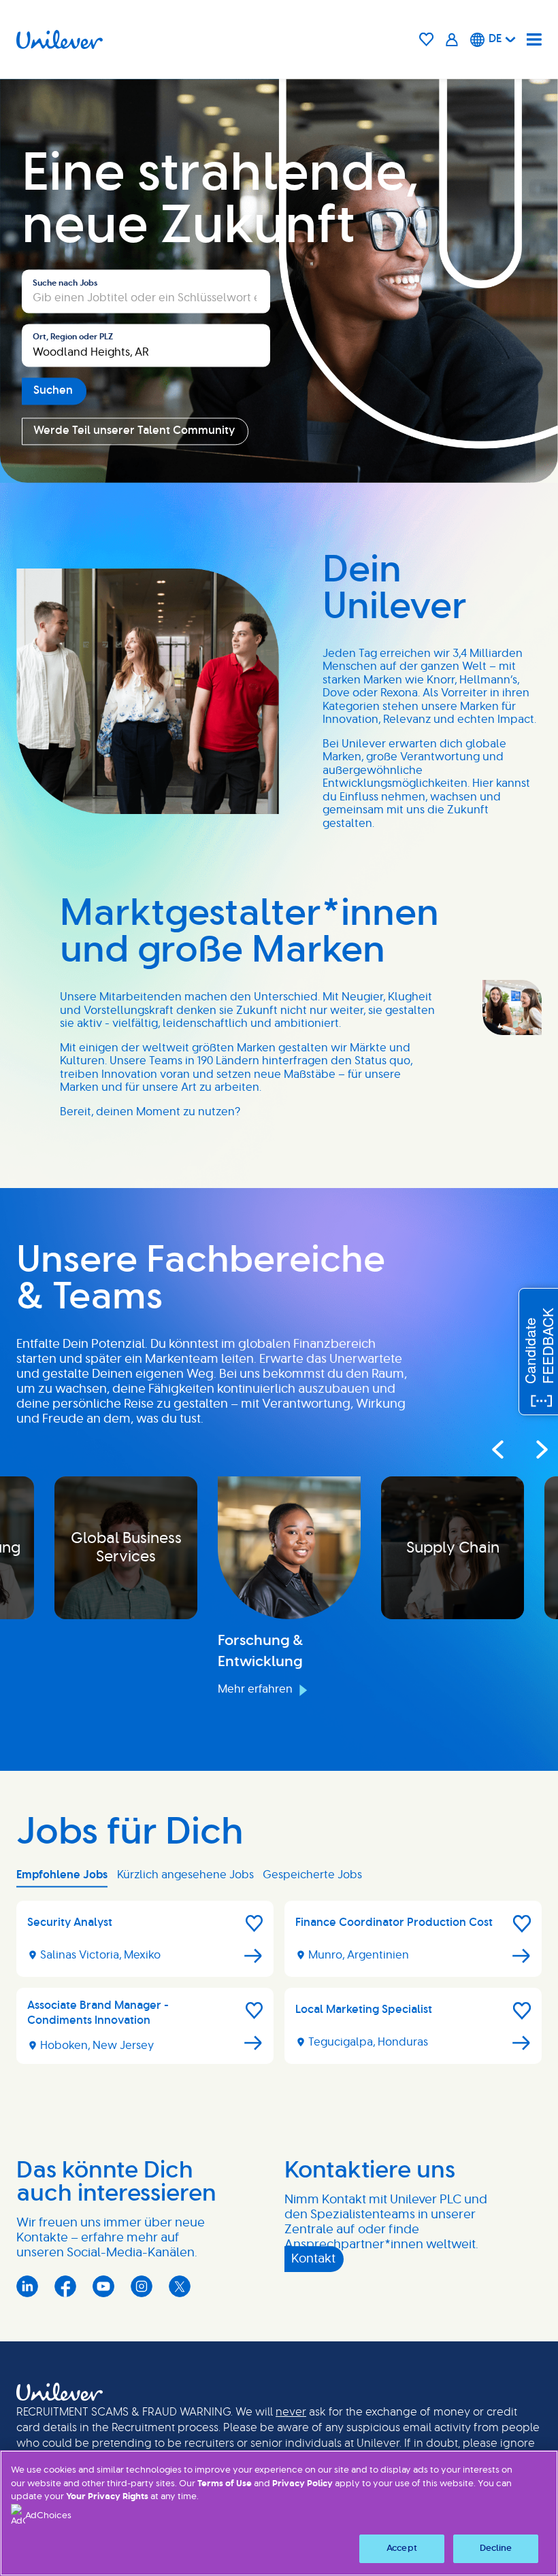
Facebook (65, 2286)
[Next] (529, 1449)
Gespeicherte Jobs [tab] (312, 1875)
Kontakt (313, 2259)
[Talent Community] (452, 39)
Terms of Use (225, 2484)
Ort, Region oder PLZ (73, 337)
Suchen (53, 391)
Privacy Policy (302, 2484)
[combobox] (146, 345)
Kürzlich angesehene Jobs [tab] (185, 1875)
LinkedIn (27, 2286)
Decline (496, 2548)
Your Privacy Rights (107, 2497)
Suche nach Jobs (65, 283)
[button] (255, 1924)
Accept (402, 2548)
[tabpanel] (279, 1988)
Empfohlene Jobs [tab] (62, 1875)
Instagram (142, 2286)
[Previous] (497, 1449)
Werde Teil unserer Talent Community (134, 431)
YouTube (103, 2286)
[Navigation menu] (534, 39)
